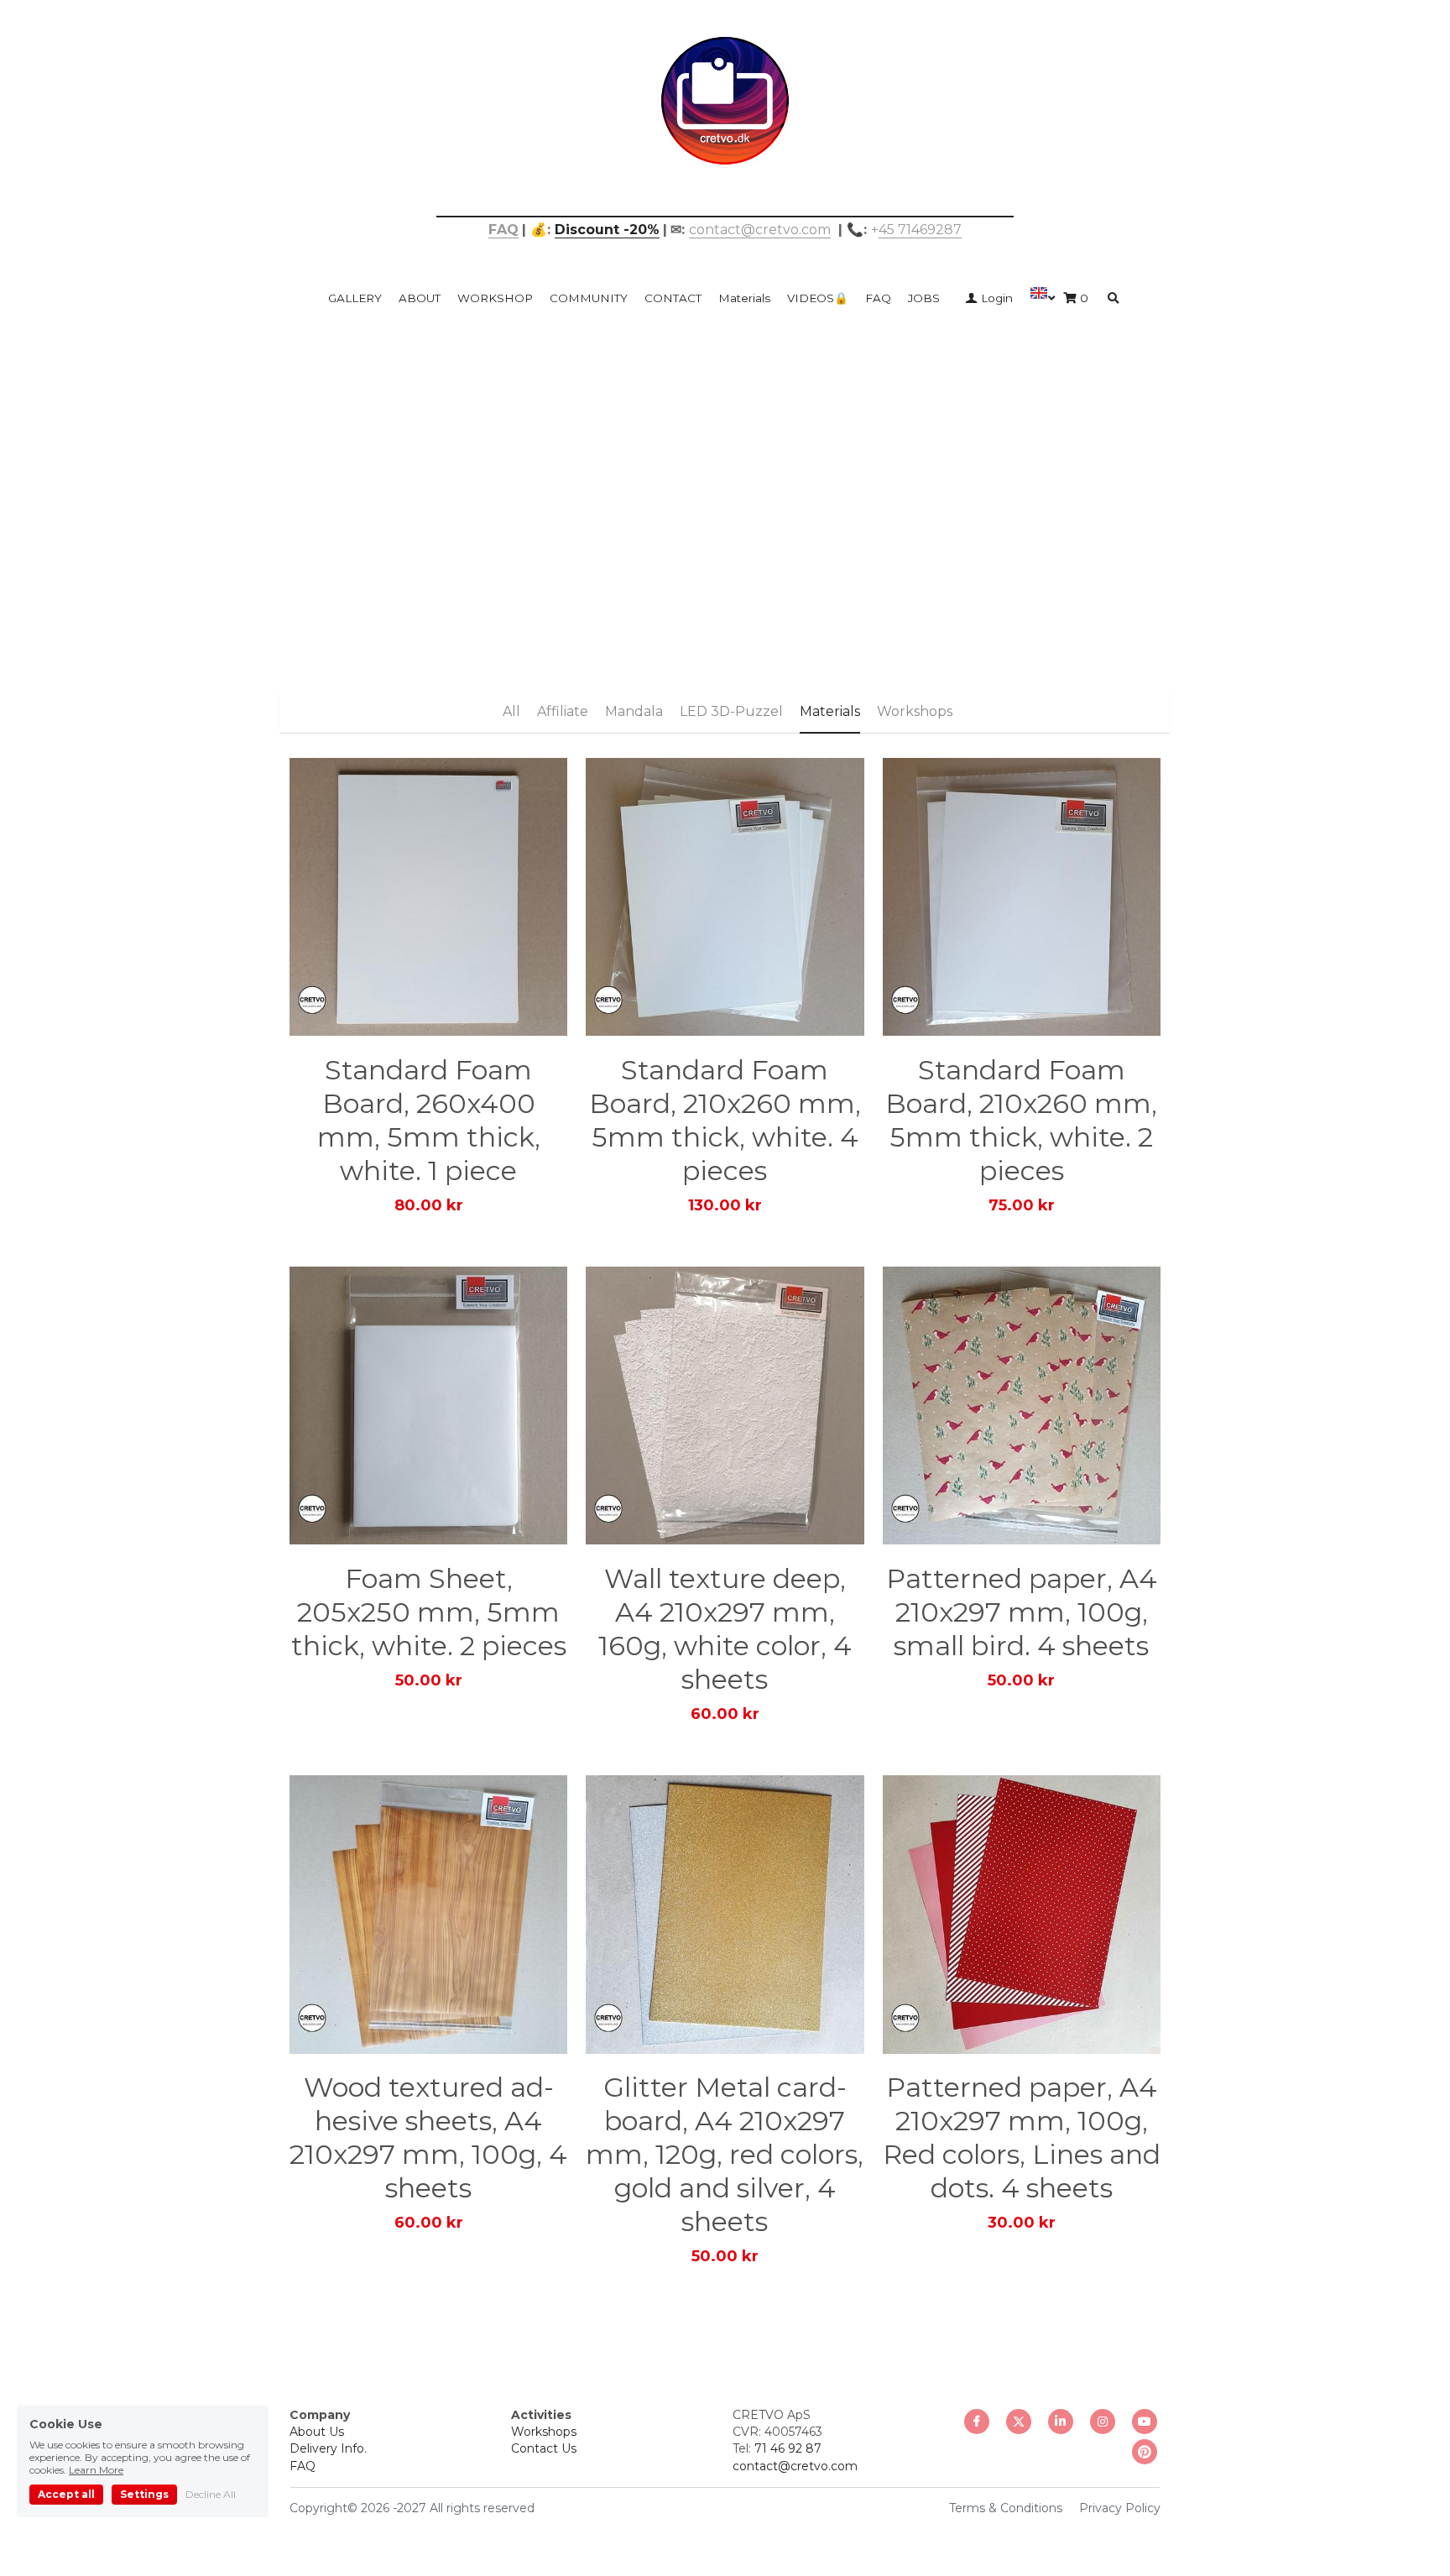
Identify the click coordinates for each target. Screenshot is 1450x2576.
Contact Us (544, 2448)
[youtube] (1145, 2422)
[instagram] (1103, 2422)
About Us (317, 2432)
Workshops (544, 2432)
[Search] (1114, 299)
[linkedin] (1061, 2422)
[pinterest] (1145, 2452)
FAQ (303, 2466)
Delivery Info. (328, 2448)
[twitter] (1019, 2422)
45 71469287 (920, 230)
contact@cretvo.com (760, 230)
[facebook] (977, 2422)
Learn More (96, 2470)
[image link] (725, 99)
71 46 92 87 (788, 2448)
